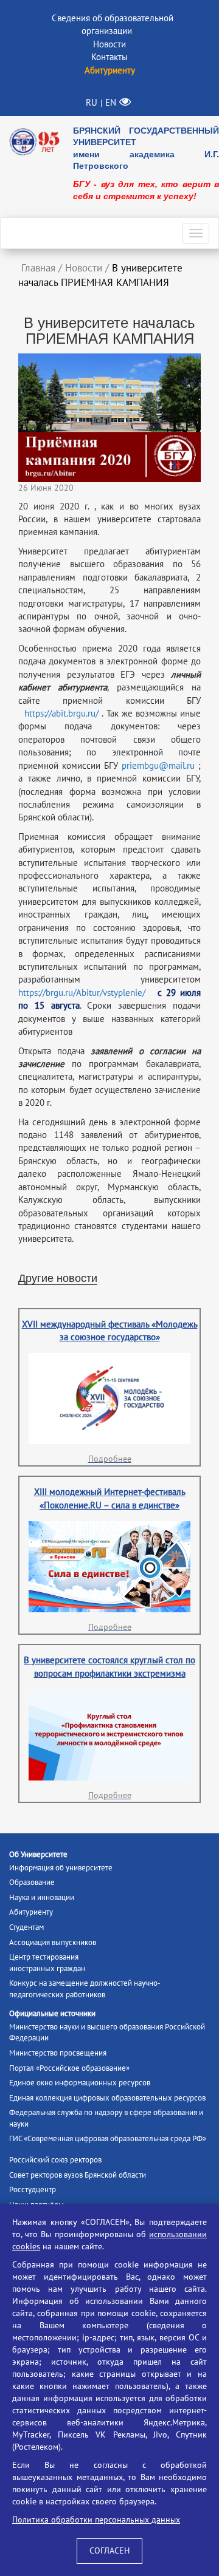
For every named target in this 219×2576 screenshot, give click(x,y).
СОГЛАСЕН (109, 2551)
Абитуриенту (31, 1912)
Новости (109, 44)
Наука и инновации (42, 1898)
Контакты (109, 57)
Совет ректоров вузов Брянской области (78, 2175)
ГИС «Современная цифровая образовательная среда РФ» (108, 2139)
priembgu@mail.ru (158, 766)
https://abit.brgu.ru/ (61, 714)
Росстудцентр (33, 2190)
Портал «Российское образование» (69, 2068)
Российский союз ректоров (55, 2160)
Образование (32, 1883)
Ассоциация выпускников (53, 1943)
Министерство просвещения (58, 2053)
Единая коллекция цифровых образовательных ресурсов (107, 2098)
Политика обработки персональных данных (96, 2520)
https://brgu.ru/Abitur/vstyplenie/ (82, 993)
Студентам (26, 1927)
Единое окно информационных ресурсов (80, 2083)
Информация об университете (61, 1868)
